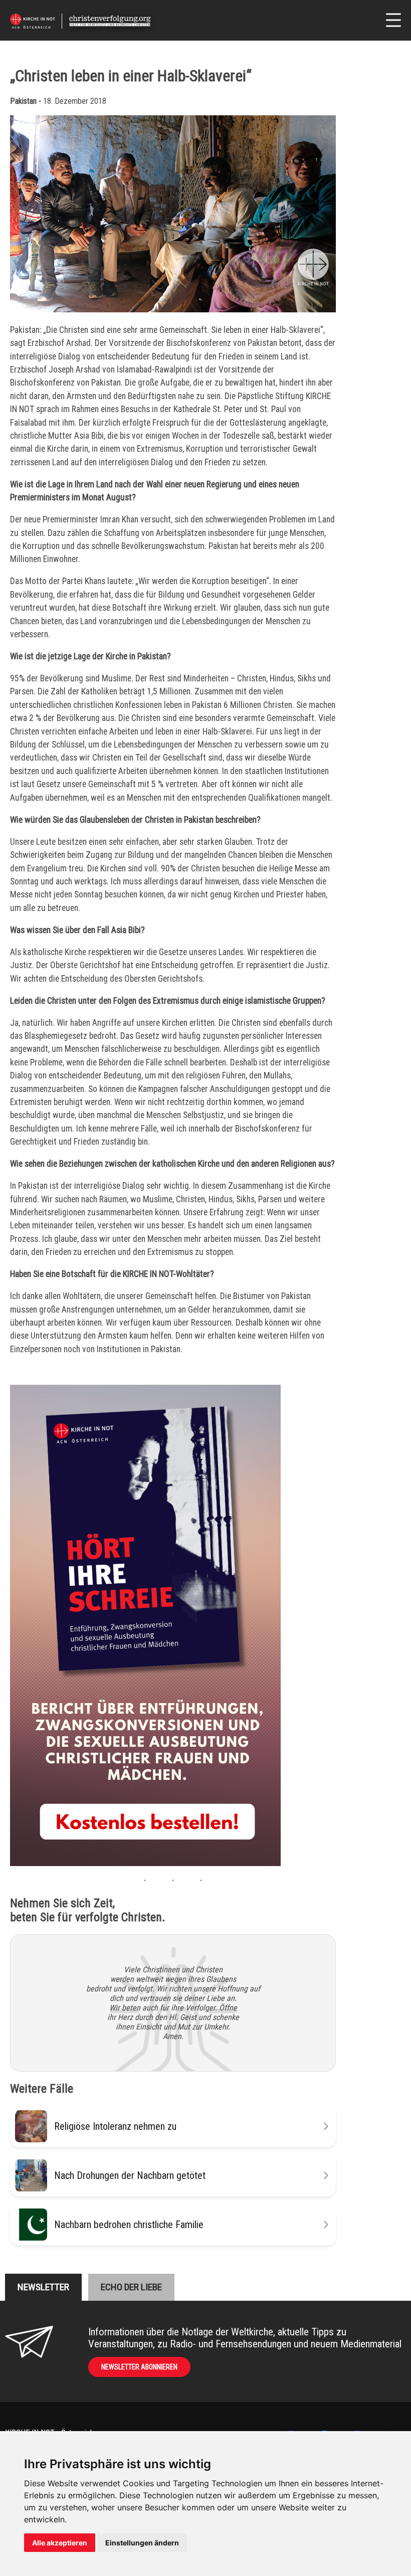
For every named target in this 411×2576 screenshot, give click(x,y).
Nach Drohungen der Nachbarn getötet (130, 2175)
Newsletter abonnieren (139, 2367)
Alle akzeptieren (60, 2543)
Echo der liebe (131, 2287)
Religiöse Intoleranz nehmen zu (115, 2126)
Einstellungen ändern (142, 2543)
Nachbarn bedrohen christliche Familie (129, 2225)
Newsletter (43, 2287)
